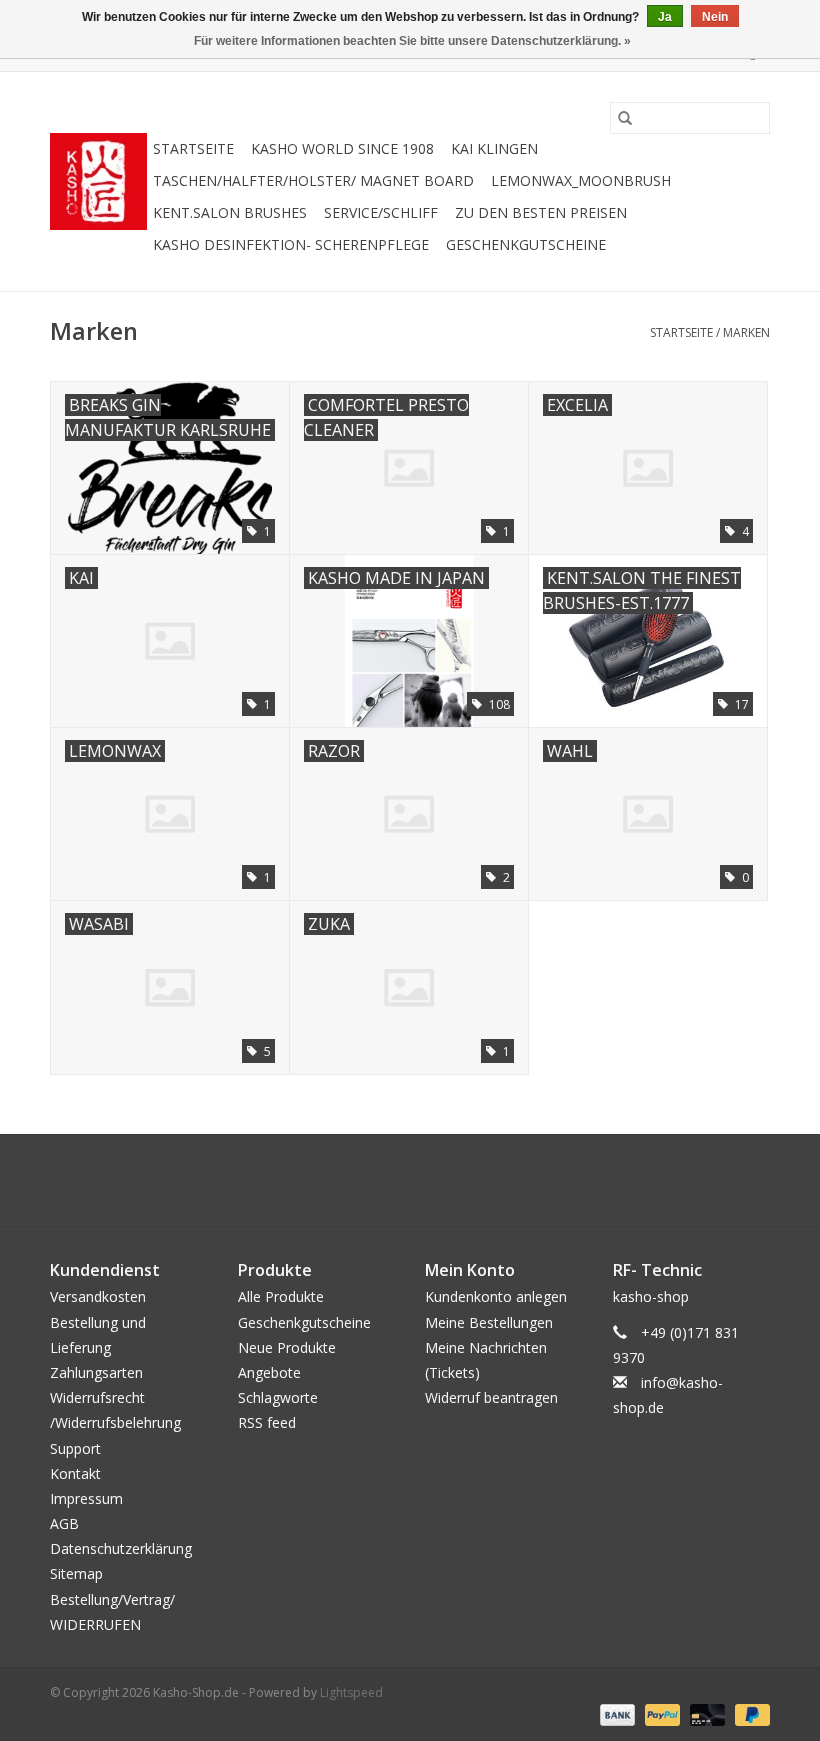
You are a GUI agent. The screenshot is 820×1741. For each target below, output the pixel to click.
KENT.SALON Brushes (230, 212)
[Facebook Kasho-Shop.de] (410, 1180)
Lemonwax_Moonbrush (581, 180)
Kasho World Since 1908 (342, 148)
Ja (665, 17)
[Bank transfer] (615, 1713)
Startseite (193, 148)
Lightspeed (351, 1692)
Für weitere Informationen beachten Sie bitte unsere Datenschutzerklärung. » (412, 41)
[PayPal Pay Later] (749, 1713)
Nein (715, 17)
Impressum (86, 1498)
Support (75, 1448)
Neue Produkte (287, 1347)
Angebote (269, 1372)
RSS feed (267, 1422)
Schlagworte (278, 1397)
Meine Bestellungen (489, 1322)
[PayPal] (660, 1713)
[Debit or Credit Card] (705, 1713)
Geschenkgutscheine (526, 244)
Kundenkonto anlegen (496, 1296)
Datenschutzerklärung (121, 1548)
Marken (746, 332)
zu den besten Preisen (541, 212)
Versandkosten (98, 1296)
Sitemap (76, 1573)
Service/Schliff (381, 212)
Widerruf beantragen (491, 1397)
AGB (64, 1523)
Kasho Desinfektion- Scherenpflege (291, 244)
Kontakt (75, 1473)
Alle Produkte (281, 1296)
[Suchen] (625, 118)
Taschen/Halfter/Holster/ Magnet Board (313, 180)
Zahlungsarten (96, 1372)
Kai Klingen (494, 148)
